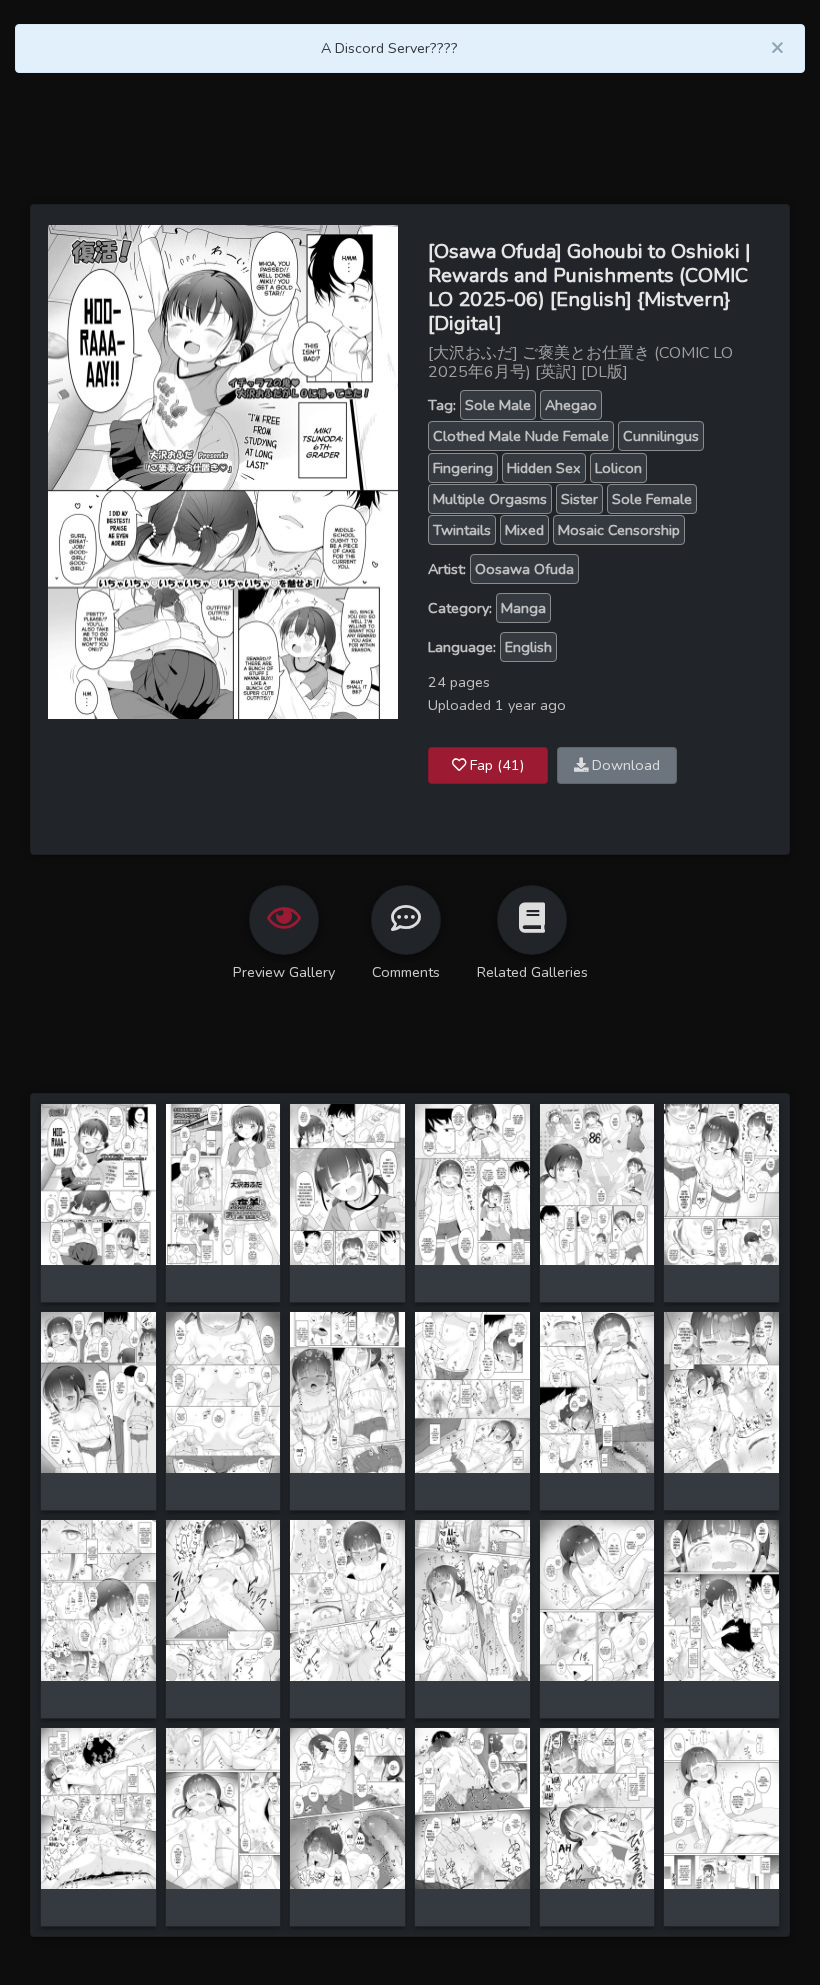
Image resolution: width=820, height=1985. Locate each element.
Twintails (462, 530)
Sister (579, 499)
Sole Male (498, 405)
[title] (98, 1183)
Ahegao (571, 405)
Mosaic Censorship (619, 530)
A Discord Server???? (389, 48)
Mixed (524, 530)
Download (624, 765)
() (497, 765)
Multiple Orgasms (490, 499)
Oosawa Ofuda (524, 569)
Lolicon (618, 468)
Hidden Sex (544, 468)
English (528, 647)
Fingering (463, 468)
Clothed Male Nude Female (521, 436)
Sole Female (652, 499)
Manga (523, 608)
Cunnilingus (661, 436)
